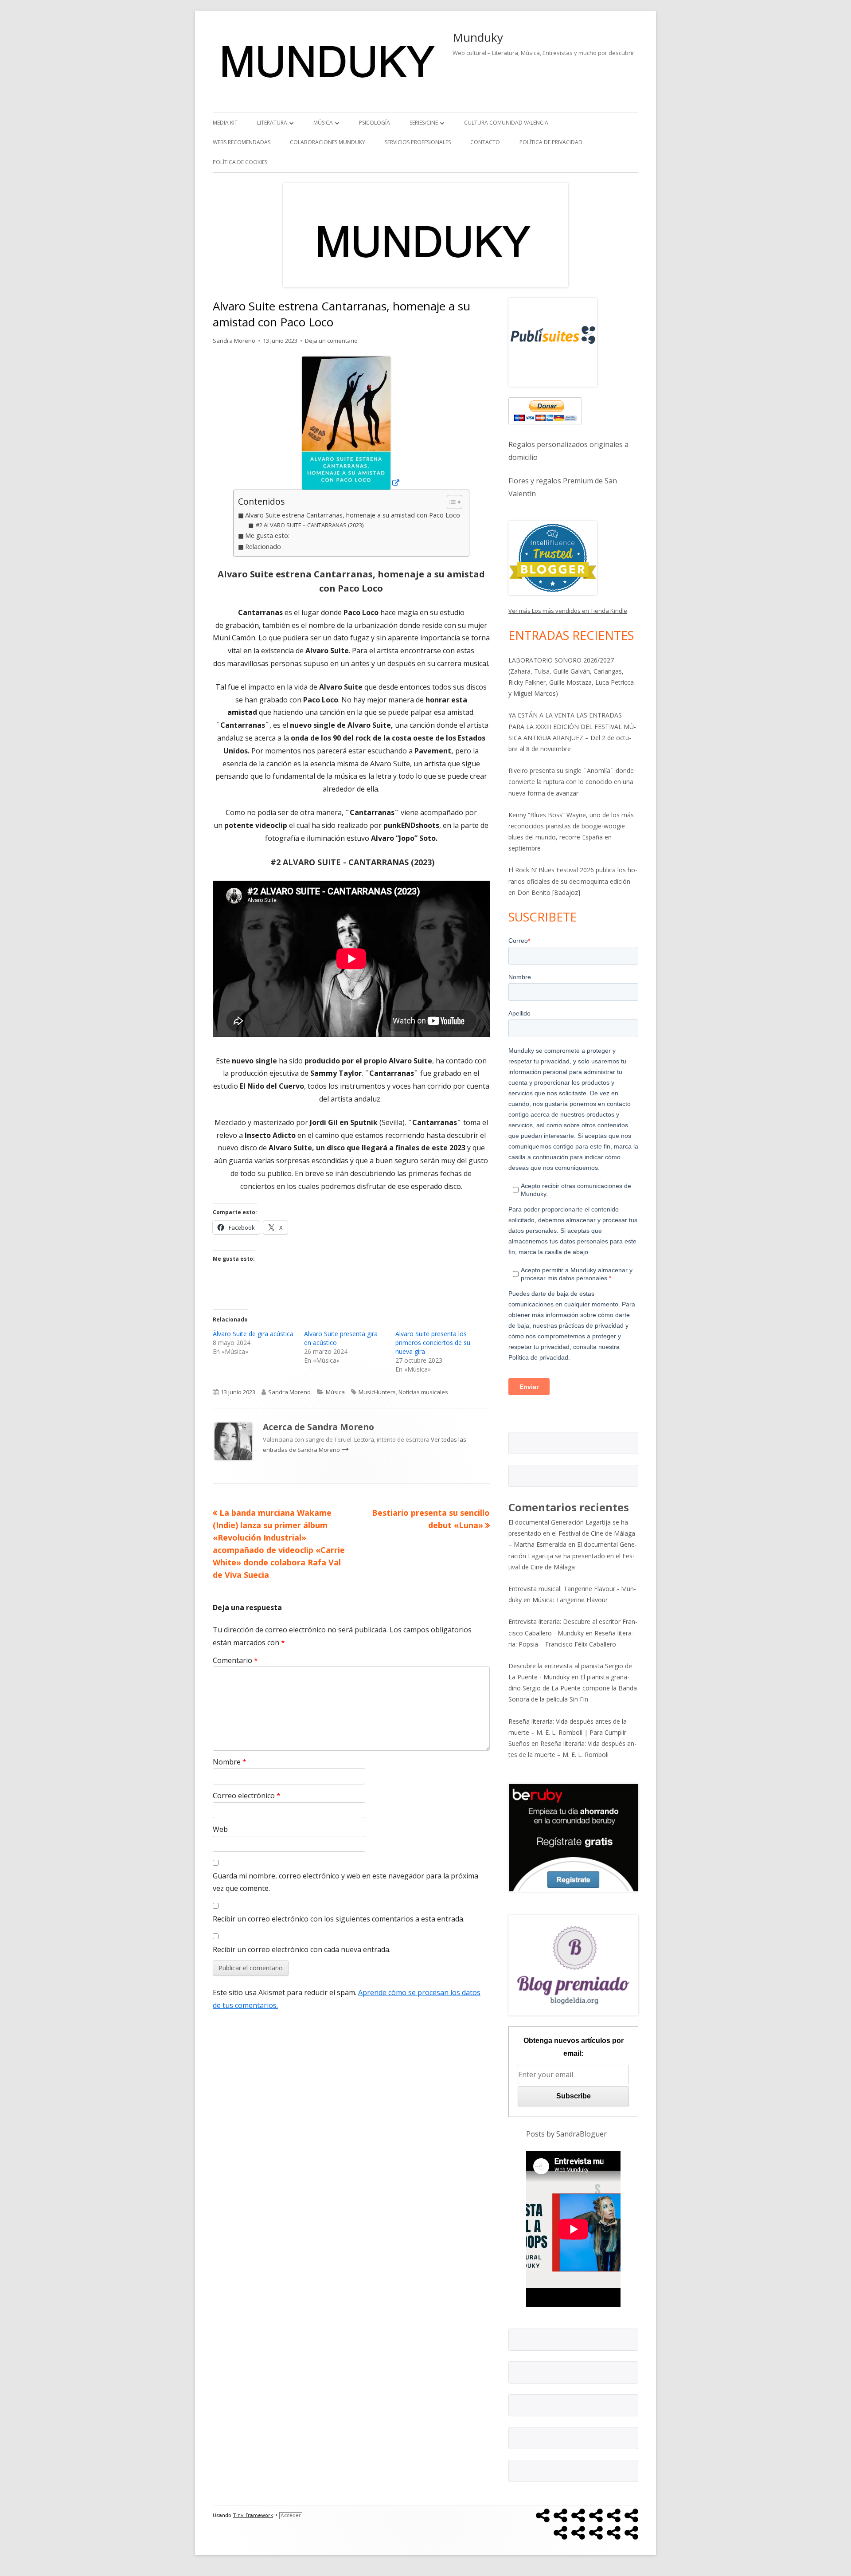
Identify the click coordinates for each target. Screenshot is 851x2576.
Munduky (478, 37)
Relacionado (263, 547)
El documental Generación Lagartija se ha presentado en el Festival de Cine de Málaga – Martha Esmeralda (572, 1533)
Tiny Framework (253, 2515)
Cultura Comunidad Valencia (506, 123)
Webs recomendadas (242, 142)
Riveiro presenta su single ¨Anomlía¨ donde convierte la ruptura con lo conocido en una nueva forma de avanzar (571, 782)
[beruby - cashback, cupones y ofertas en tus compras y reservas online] (573, 1837)
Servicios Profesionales (418, 142)
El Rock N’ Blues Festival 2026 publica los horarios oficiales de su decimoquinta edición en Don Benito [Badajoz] (573, 881)
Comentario (235, 1660)
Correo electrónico (247, 1796)
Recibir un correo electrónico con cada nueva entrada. (302, 1949)
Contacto (485, 142)
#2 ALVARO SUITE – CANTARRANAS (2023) (309, 525)
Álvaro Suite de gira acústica (253, 1334)
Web (220, 1829)
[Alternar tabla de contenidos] (450, 502)
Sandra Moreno (234, 341)
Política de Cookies (240, 162)
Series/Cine (424, 123)
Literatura (272, 123)
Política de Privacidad (551, 142)
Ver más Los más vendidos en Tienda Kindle (568, 611)
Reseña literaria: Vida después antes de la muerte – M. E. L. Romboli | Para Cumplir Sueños (568, 1732)
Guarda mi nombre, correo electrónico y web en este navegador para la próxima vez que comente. (345, 1882)
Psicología (375, 123)
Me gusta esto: (267, 535)
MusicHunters (377, 1392)
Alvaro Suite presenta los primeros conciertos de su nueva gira (433, 1343)
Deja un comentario (331, 341)
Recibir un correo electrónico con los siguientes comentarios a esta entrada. (339, 1919)
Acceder (291, 2515)
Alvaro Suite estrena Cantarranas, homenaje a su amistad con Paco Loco (353, 515)
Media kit (225, 123)
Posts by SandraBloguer (566, 2134)
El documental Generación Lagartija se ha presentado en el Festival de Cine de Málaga (573, 1555)
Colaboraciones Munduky (328, 142)
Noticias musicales (423, 1392)
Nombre (230, 1762)
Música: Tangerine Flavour (570, 1600)
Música (323, 123)
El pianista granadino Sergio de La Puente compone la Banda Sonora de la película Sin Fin (573, 1688)
